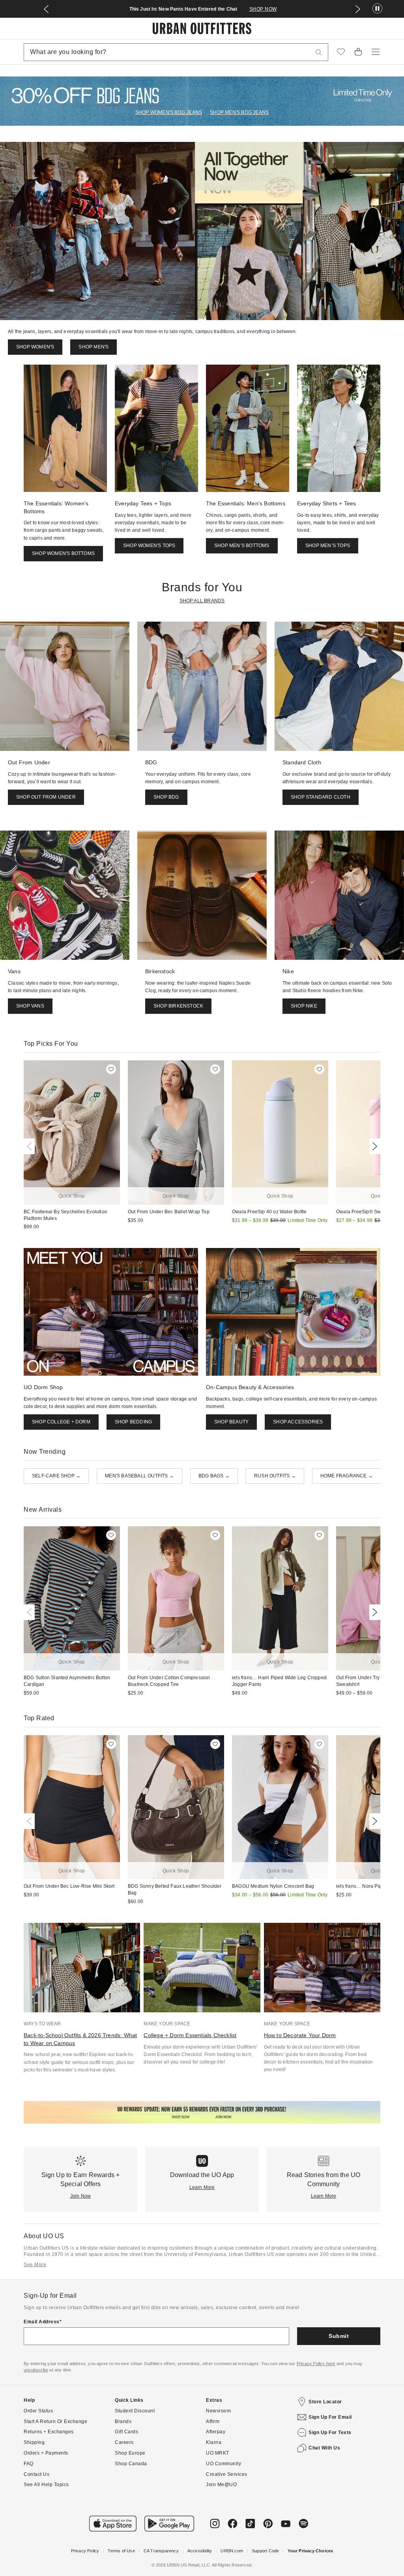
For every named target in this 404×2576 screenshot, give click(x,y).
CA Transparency (161, 2551)
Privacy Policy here (316, 2364)
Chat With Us (324, 2448)
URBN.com (232, 2551)
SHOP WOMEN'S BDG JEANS (169, 112)
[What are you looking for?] (319, 52)
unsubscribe (36, 2370)
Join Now (81, 2196)
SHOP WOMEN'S (35, 347)
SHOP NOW (263, 9)
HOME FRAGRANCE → (347, 1476)
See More (35, 2265)
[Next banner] (358, 9)
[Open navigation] (376, 52)
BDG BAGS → (214, 1476)
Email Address (42, 2322)
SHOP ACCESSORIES (298, 1422)
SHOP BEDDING (133, 1422)
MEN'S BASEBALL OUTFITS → (139, 1476)
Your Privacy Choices (310, 2551)
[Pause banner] (377, 9)
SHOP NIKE (304, 1006)
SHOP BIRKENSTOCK (178, 1006)
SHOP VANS (30, 1006)
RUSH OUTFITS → (275, 1476)
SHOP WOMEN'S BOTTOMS (63, 553)
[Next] (373, 1146)
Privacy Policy (85, 2551)
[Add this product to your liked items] (111, 1069)
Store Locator (325, 2402)
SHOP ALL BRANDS (202, 601)
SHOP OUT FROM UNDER (46, 797)
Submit (339, 2336)
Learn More (202, 2187)
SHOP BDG (166, 797)
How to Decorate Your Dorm (300, 2035)
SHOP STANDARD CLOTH (321, 797)
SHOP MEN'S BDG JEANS (239, 112)
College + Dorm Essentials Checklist (190, 2035)
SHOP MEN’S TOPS (328, 546)
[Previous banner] (46, 9)
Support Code (265, 2551)
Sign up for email (330, 2417)
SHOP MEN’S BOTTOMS (242, 546)
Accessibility (200, 2551)
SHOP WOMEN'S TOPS (149, 546)
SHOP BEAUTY (231, 1422)
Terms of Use (121, 2551)
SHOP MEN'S (94, 347)
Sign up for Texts (330, 2433)
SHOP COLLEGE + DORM (61, 1422)
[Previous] (31, 1146)
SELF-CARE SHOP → (56, 1476)
